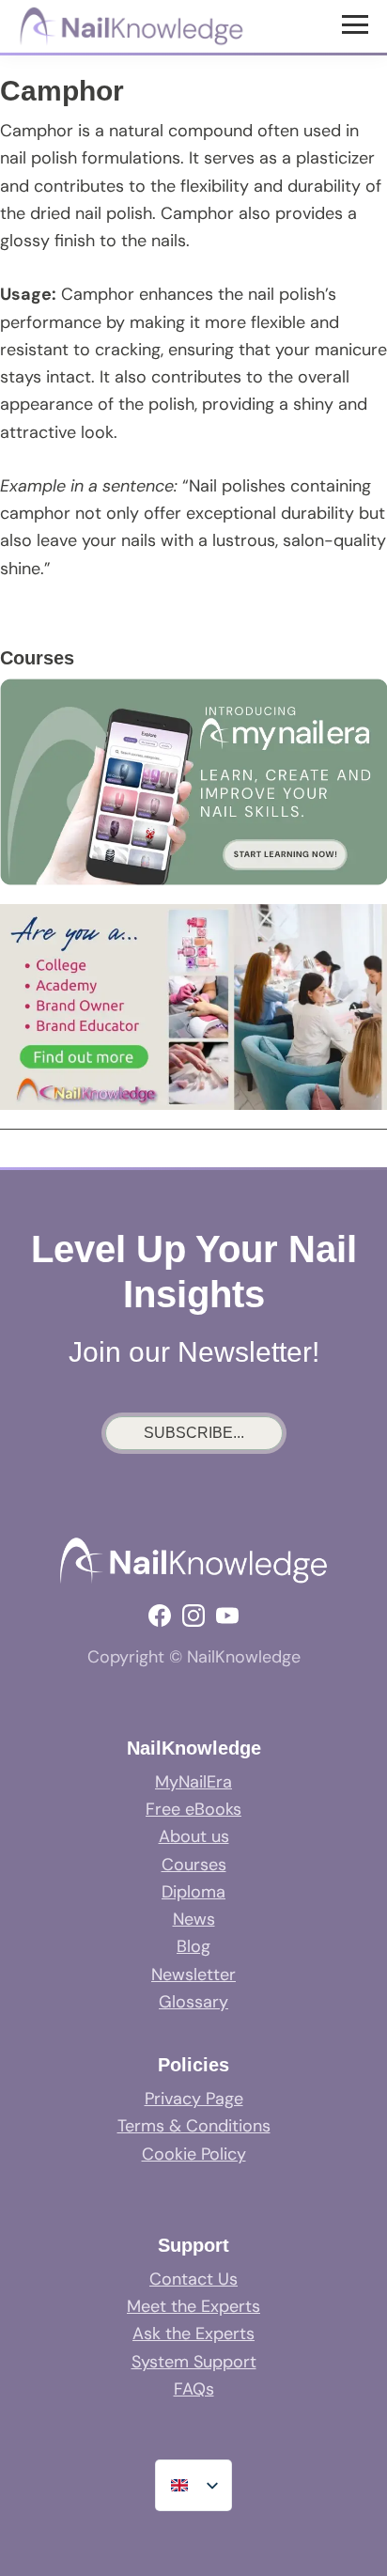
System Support (194, 2362)
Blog (193, 1946)
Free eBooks (193, 1809)
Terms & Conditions (194, 2126)
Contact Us (193, 2279)
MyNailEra (193, 1782)
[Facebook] (160, 1616)
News (194, 1919)
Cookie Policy (194, 2154)
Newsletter (193, 1975)
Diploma (193, 1892)
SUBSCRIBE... (194, 1433)
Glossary (193, 2002)
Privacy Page (194, 2099)
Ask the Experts (193, 2334)
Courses (194, 1865)
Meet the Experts (193, 2306)
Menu (357, 23)
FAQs (194, 2389)
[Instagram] (193, 1616)
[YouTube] (227, 1616)
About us (194, 1836)
